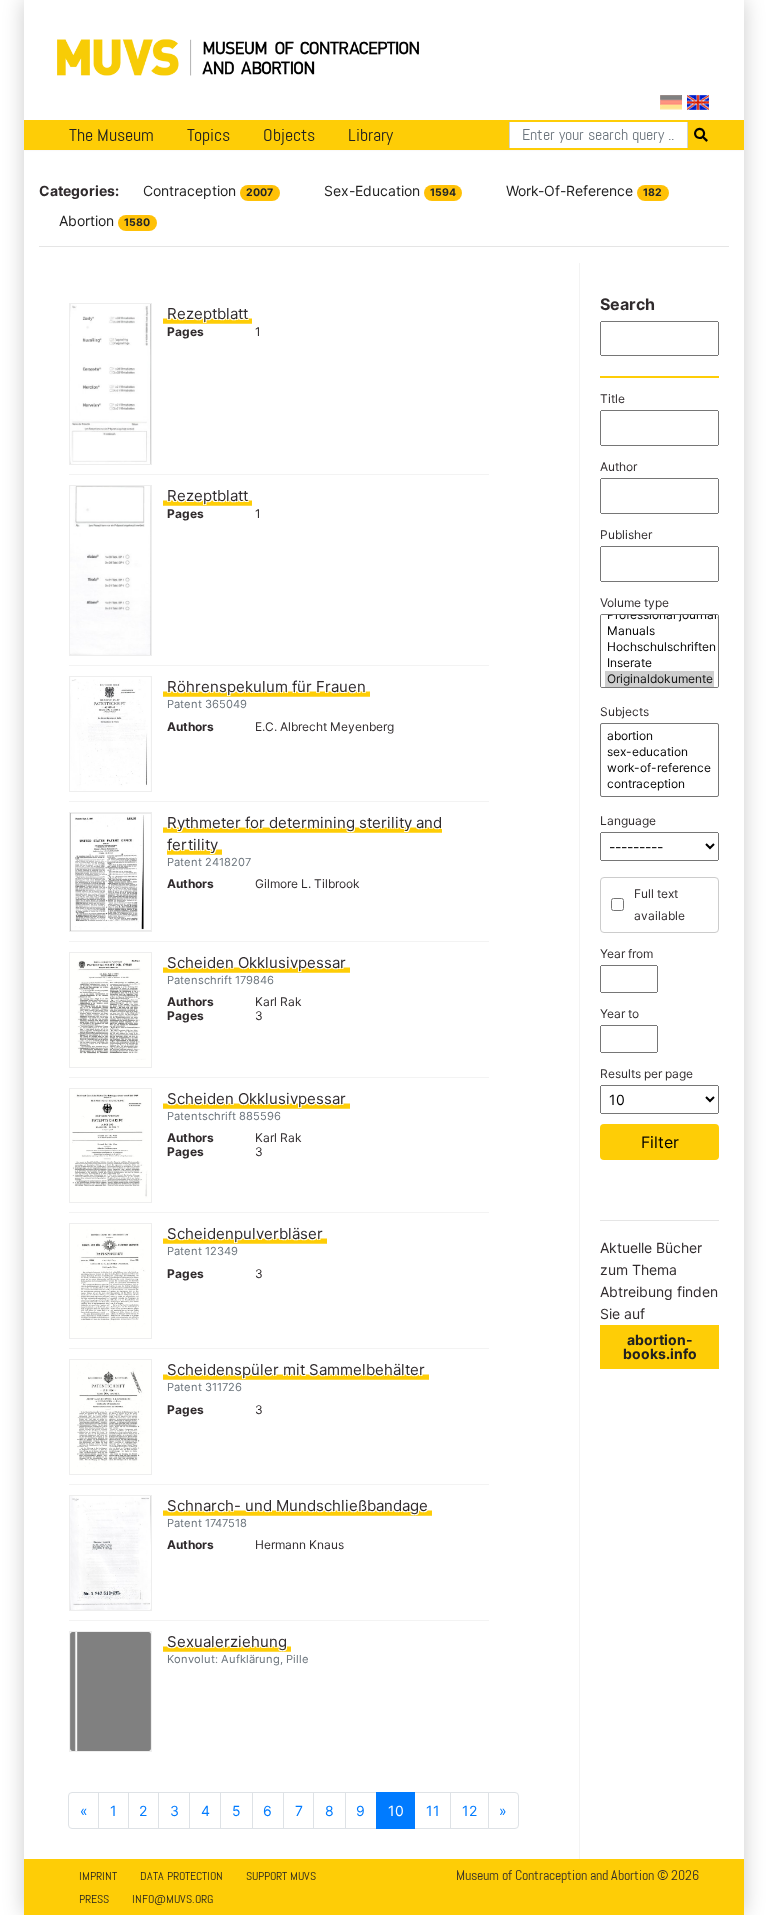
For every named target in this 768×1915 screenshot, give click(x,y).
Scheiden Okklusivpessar (256, 962)
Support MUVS (281, 1876)
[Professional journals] (659, 615)
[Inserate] (659, 663)
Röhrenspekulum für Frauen (266, 686)
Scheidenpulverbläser (245, 1233)
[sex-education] (659, 752)
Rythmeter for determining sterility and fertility (304, 833)
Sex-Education (390, 190)
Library (370, 135)
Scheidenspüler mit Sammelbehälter (296, 1369)
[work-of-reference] (659, 768)
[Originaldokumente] (659, 679)
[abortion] (659, 736)
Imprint (98, 1876)
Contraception (208, 190)
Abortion (104, 220)
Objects (289, 135)
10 (396, 1810)
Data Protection (181, 1876)
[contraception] (659, 784)
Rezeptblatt (207, 313)
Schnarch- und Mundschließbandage (297, 1505)
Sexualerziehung (227, 1641)
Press (94, 1899)
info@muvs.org (172, 1899)
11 (433, 1810)
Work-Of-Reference (584, 190)
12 (469, 1810)
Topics (208, 135)
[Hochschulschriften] (659, 647)
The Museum (111, 135)
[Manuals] (659, 631)
